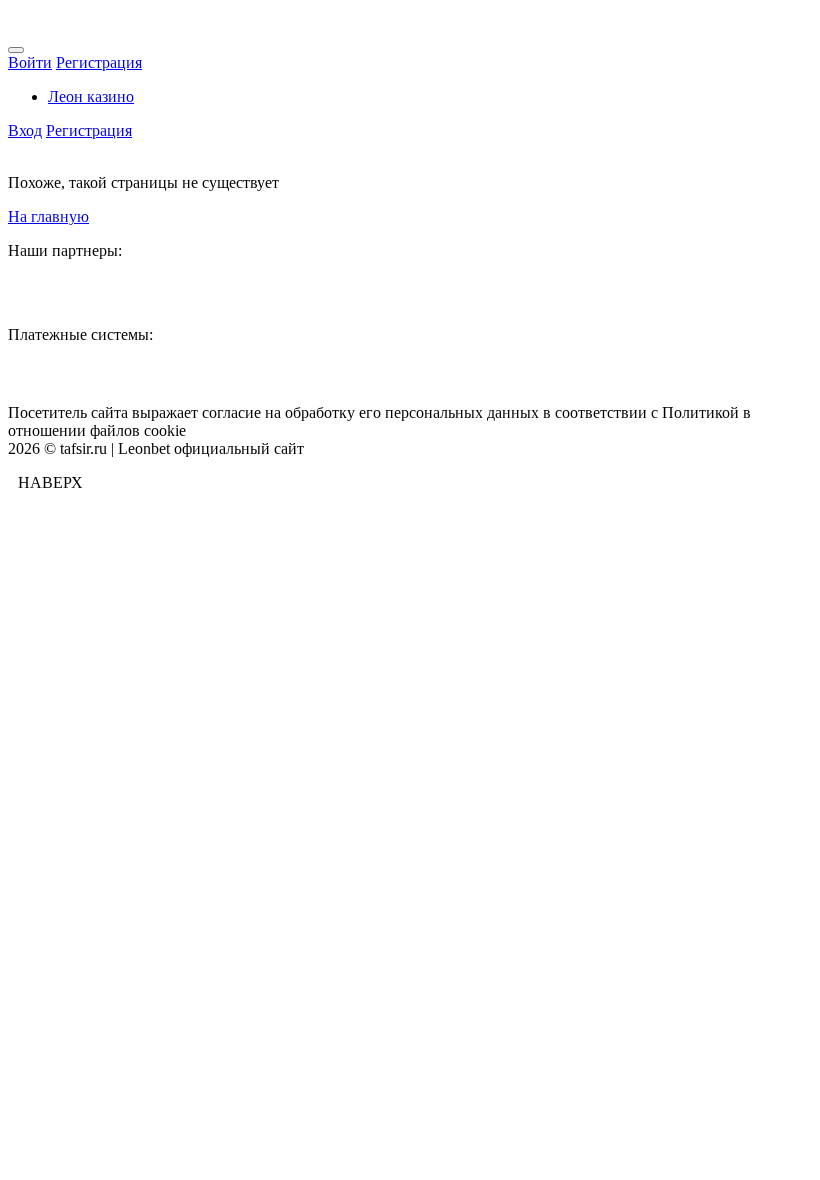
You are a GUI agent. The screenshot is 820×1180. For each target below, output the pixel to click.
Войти (30, 62)
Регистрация (99, 62)
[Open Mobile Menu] (16, 50)
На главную (48, 216)
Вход (25, 130)
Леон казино (91, 96)
